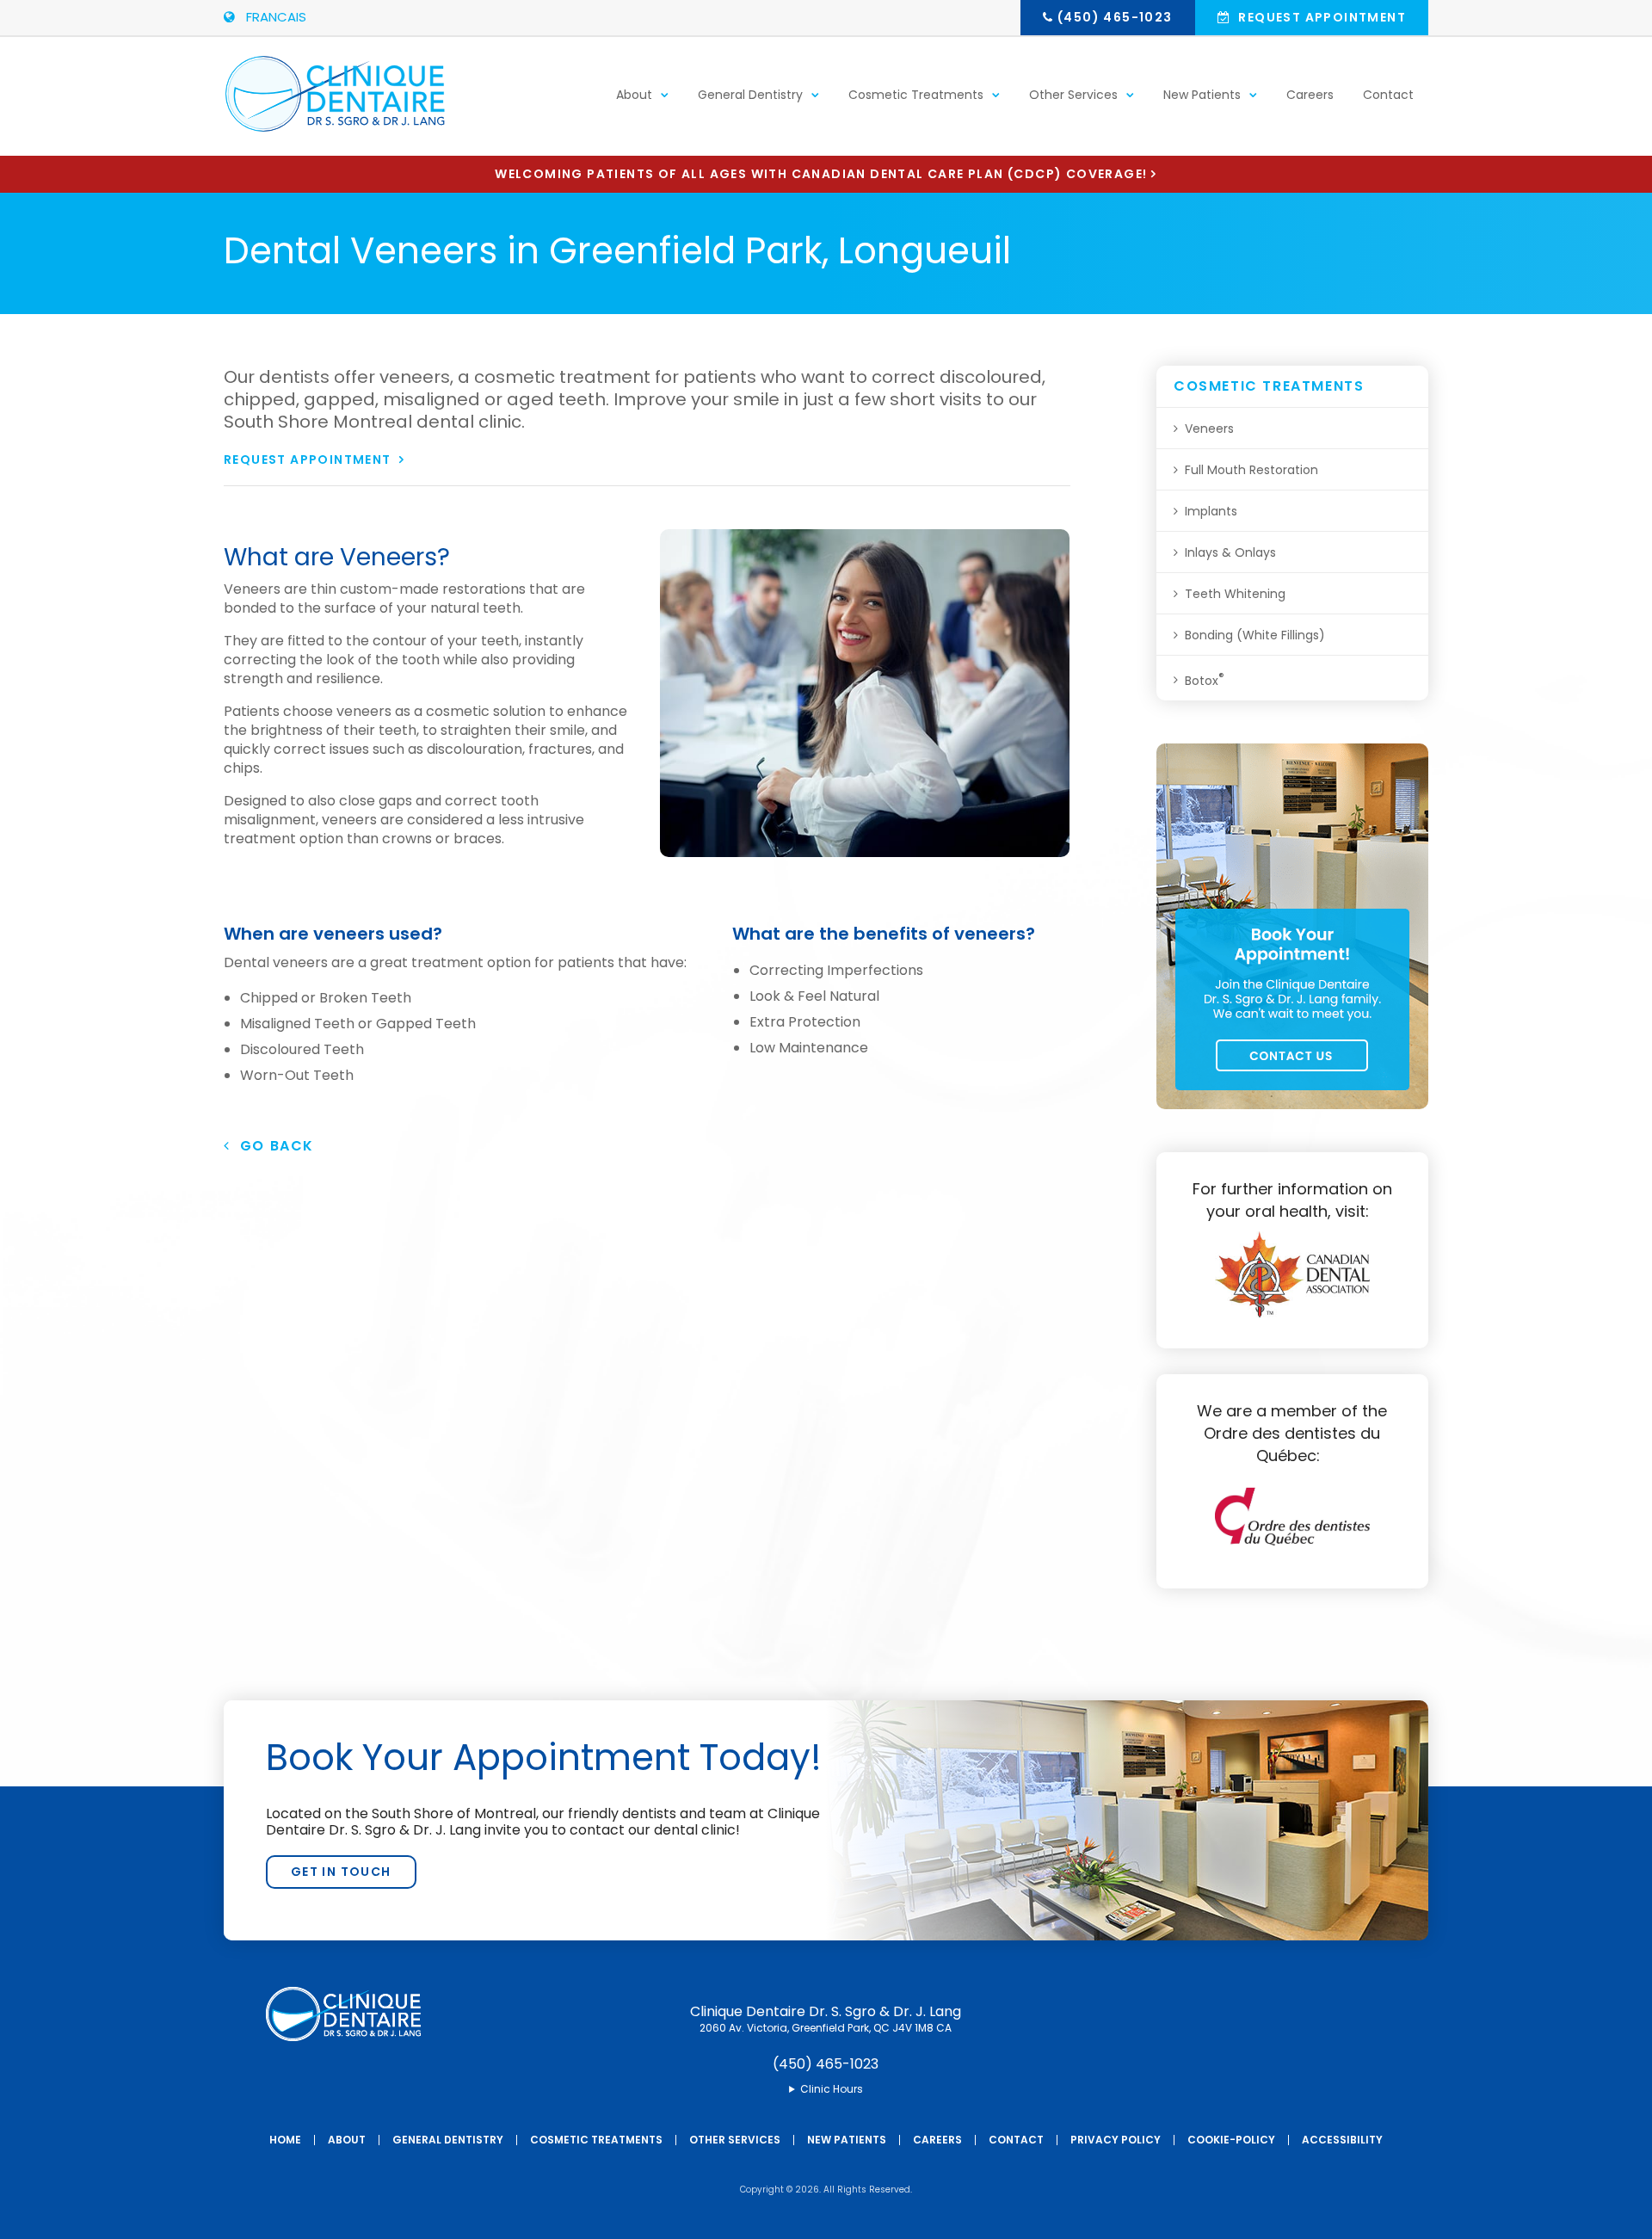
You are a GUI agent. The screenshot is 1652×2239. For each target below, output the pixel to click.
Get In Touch (341, 1872)
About (634, 95)
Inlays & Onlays (1230, 552)
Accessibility (1342, 2140)
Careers (1310, 95)
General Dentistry (750, 95)
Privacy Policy (1116, 2140)
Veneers (1209, 429)
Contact (1388, 95)
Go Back (272, 1146)
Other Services (1073, 95)
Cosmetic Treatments (916, 95)
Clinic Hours (832, 2089)
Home (285, 2140)
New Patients (1202, 95)
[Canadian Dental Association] (1292, 1313)
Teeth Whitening (1235, 594)
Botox (1205, 679)
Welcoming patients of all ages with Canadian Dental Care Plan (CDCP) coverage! (821, 174)
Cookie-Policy (1231, 2140)
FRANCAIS (273, 17)
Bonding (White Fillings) (1255, 635)
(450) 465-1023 (1115, 17)
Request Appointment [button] (1320, 17)
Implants (1211, 511)
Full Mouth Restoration (1251, 470)
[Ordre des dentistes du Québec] (1292, 1553)
